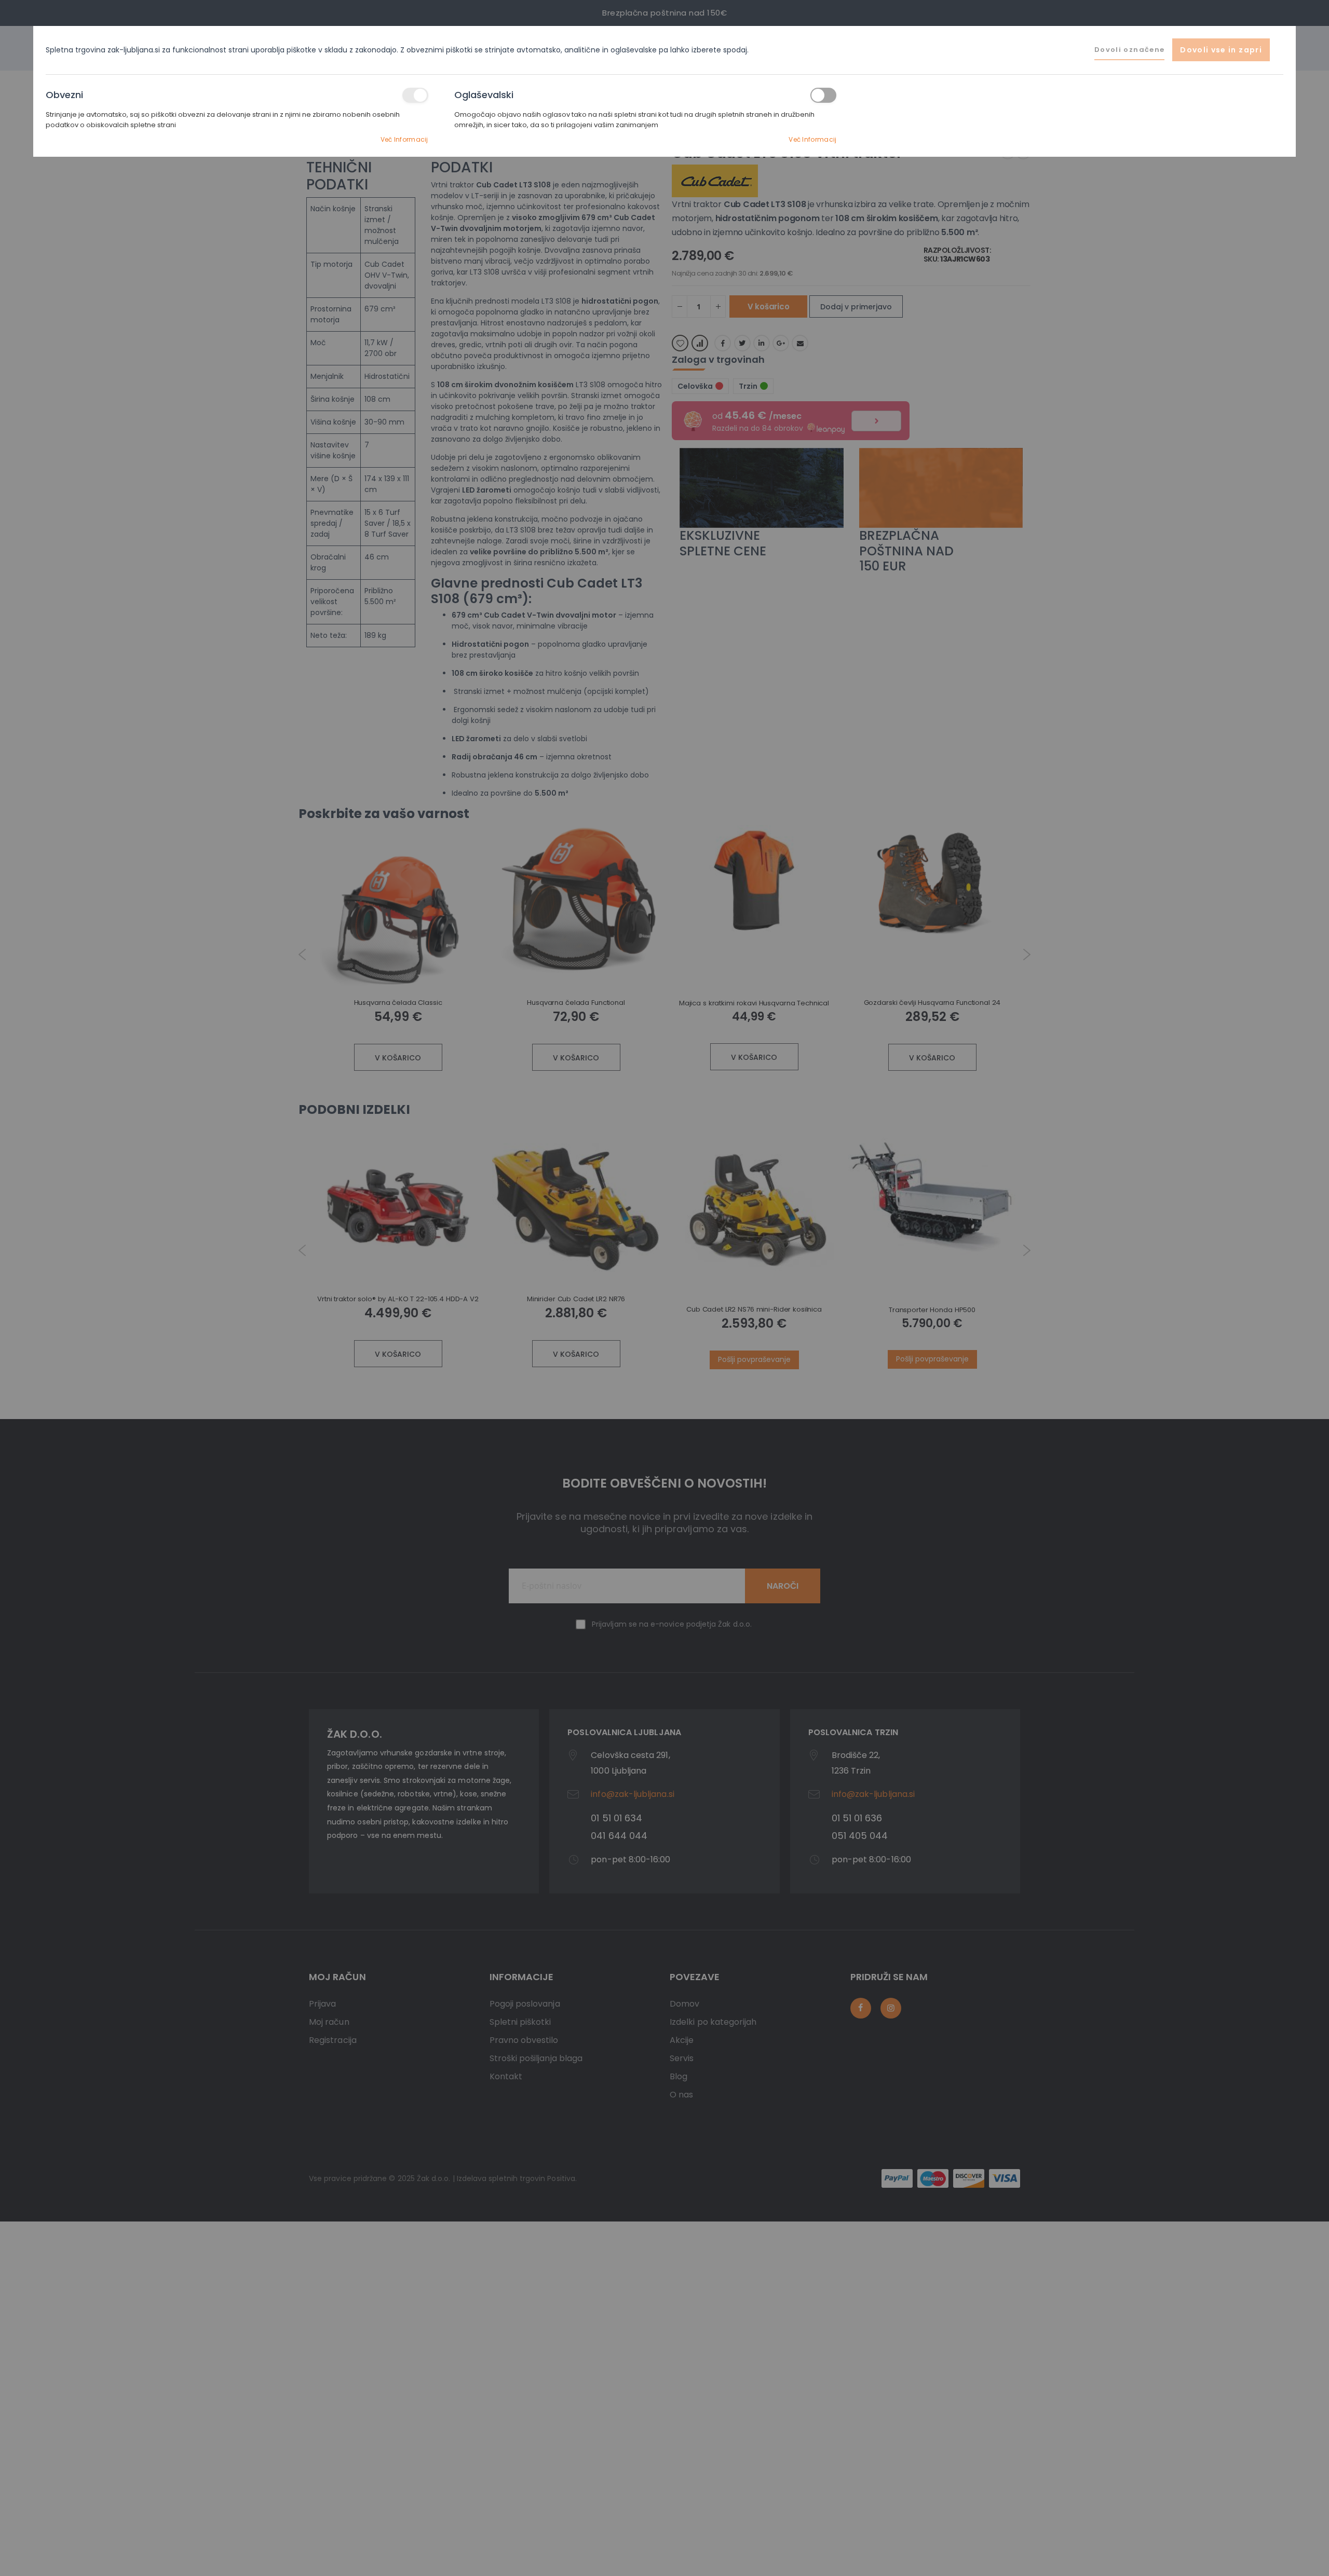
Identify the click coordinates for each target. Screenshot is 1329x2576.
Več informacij (404, 139)
